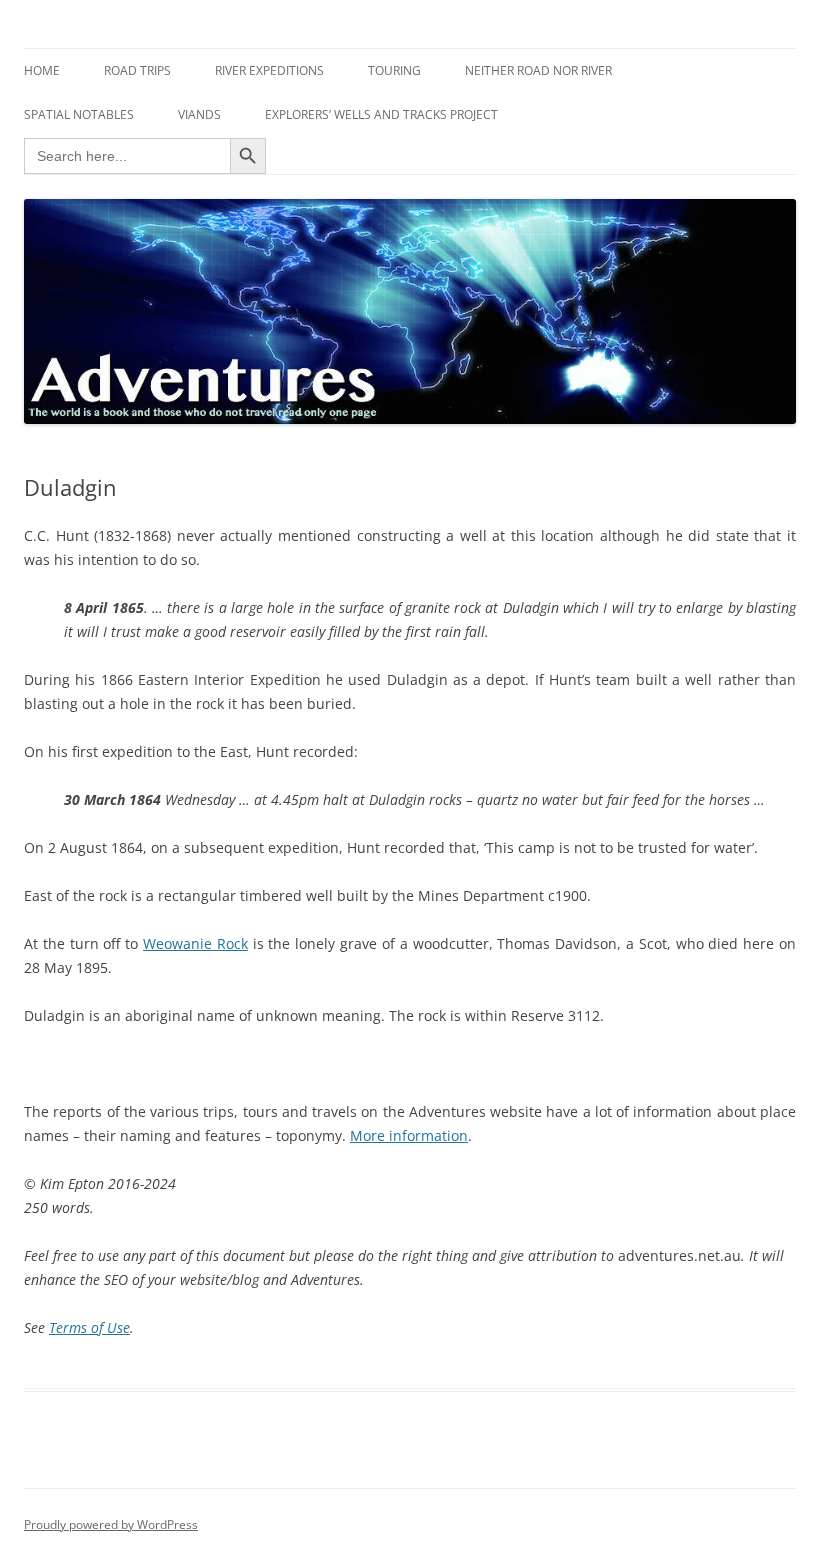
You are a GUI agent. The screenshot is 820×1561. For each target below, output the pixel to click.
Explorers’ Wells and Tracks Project (381, 114)
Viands (199, 114)
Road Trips (137, 70)
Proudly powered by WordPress (111, 1524)
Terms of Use (89, 1327)
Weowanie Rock (195, 943)
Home (42, 70)
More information (409, 1135)
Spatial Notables (79, 114)
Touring (394, 70)
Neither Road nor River (538, 70)
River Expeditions (269, 70)
